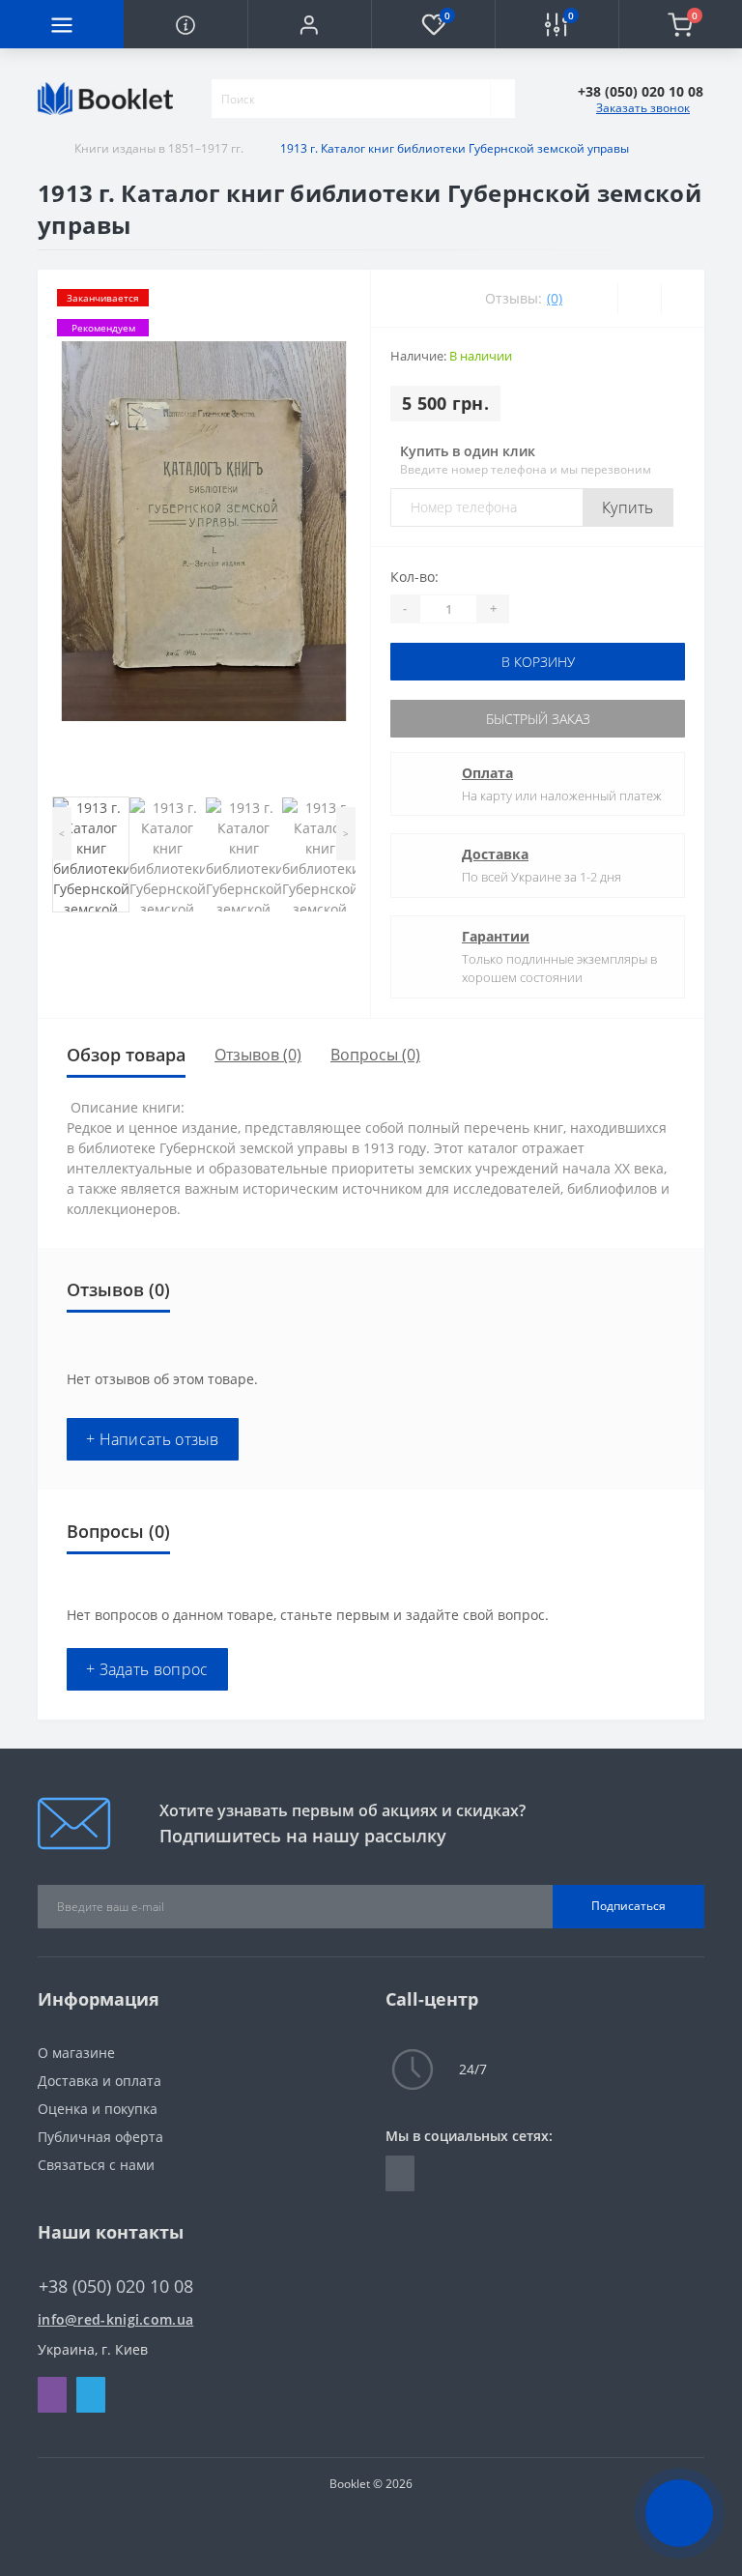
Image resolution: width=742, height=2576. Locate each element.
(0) (555, 298)
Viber (52, 2395)
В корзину (538, 662)
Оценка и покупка (98, 2109)
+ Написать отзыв (153, 1439)
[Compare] (683, 299)
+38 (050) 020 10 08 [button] (116, 2287)
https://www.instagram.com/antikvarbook (400, 2173)
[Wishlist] (639, 299)
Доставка (495, 854)
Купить (628, 507)
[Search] (502, 99)
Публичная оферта (100, 2137)
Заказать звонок (643, 108)
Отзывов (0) (258, 1055)
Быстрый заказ (538, 719)
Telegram (91, 2395)
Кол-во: (414, 577)
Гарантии (496, 936)
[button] (309, 24)
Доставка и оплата (100, 2081)
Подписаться (628, 1906)
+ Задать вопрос (147, 1669)
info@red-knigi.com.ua (115, 2319)
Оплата (487, 773)
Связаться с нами (96, 2165)
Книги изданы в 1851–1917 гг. (159, 148)
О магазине (76, 2053)
